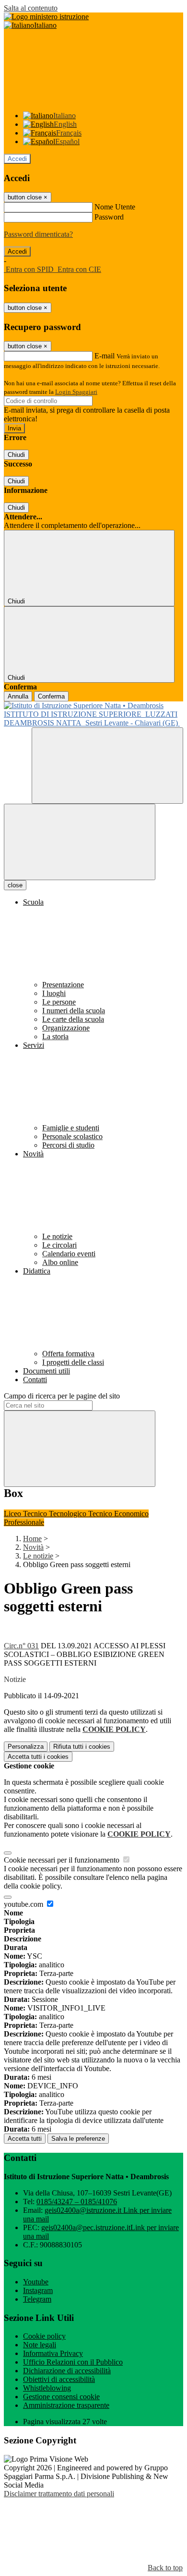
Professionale (24, 1522)
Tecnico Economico (118, 1514)
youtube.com (24, 1904)
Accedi (17, 159)
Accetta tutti (38, 1757)
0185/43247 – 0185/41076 (77, 2202)
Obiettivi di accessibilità (59, 2379)
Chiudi (16, 455)
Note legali (40, 2345)
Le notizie (38, 1556)
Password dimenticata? (38, 234)
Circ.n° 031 (21, 1646)
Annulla (18, 696)
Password (109, 217)
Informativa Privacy (53, 2353)
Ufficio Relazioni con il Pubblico (73, 2362)
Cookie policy (44, 2336)
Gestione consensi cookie (61, 2397)
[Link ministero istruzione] (46, 17)
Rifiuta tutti (82, 1747)
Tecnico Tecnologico (56, 1514)
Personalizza (26, 1747)
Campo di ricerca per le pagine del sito (62, 1396)
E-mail (105, 356)
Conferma (51, 696)
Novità (33, 1547)
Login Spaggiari (76, 392)
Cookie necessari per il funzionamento (63, 1860)
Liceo (13, 1514)
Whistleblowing (47, 2388)
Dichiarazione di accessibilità (67, 2371)
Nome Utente (115, 207)
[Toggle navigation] (80, 842)
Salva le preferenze (78, 2139)
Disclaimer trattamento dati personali (59, 2494)
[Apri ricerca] (107, 766)
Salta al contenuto (31, 8)
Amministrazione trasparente (66, 2405)
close (15, 885)
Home (32, 1539)
